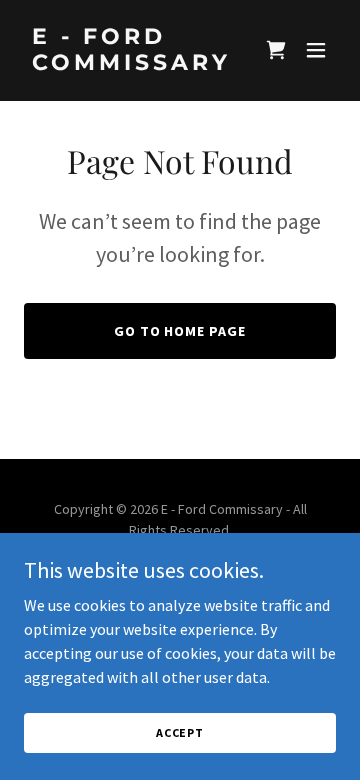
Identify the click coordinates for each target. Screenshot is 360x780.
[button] (276, 50)
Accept (180, 732)
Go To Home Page (180, 331)
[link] (133, 64)
